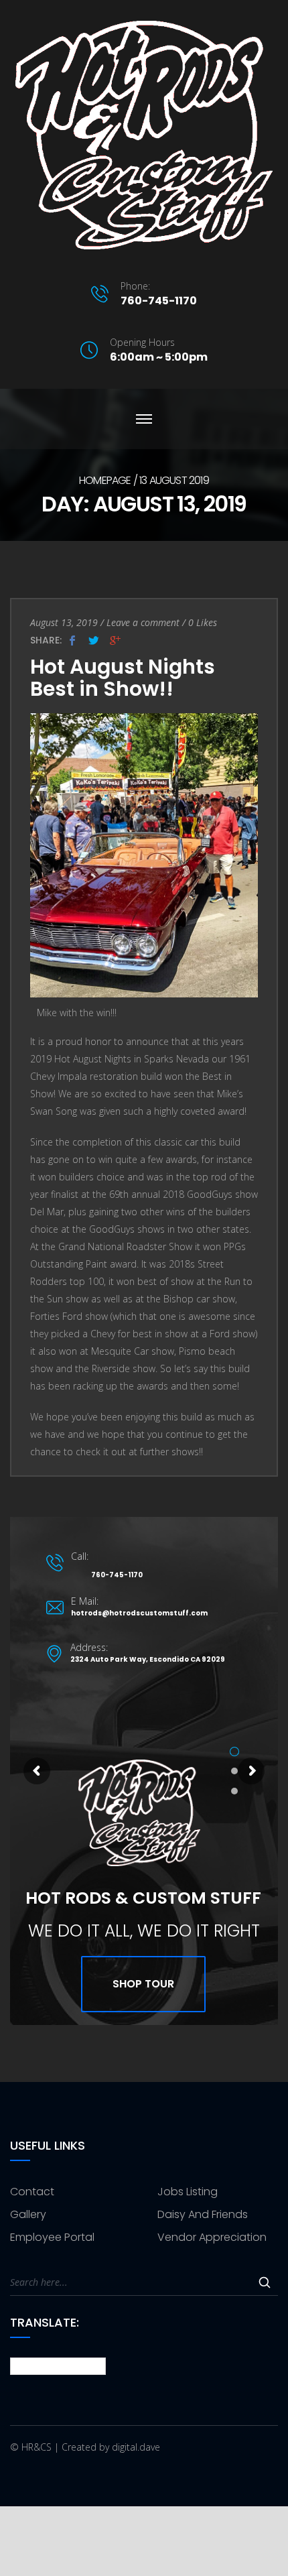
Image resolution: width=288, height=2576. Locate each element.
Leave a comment (143, 622)
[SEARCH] (265, 2282)
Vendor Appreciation (212, 2237)
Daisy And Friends (203, 2214)
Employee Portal (52, 2237)
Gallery (28, 2214)
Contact (32, 2192)
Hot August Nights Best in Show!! (123, 678)
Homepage (105, 480)
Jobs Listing (188, 2192)
